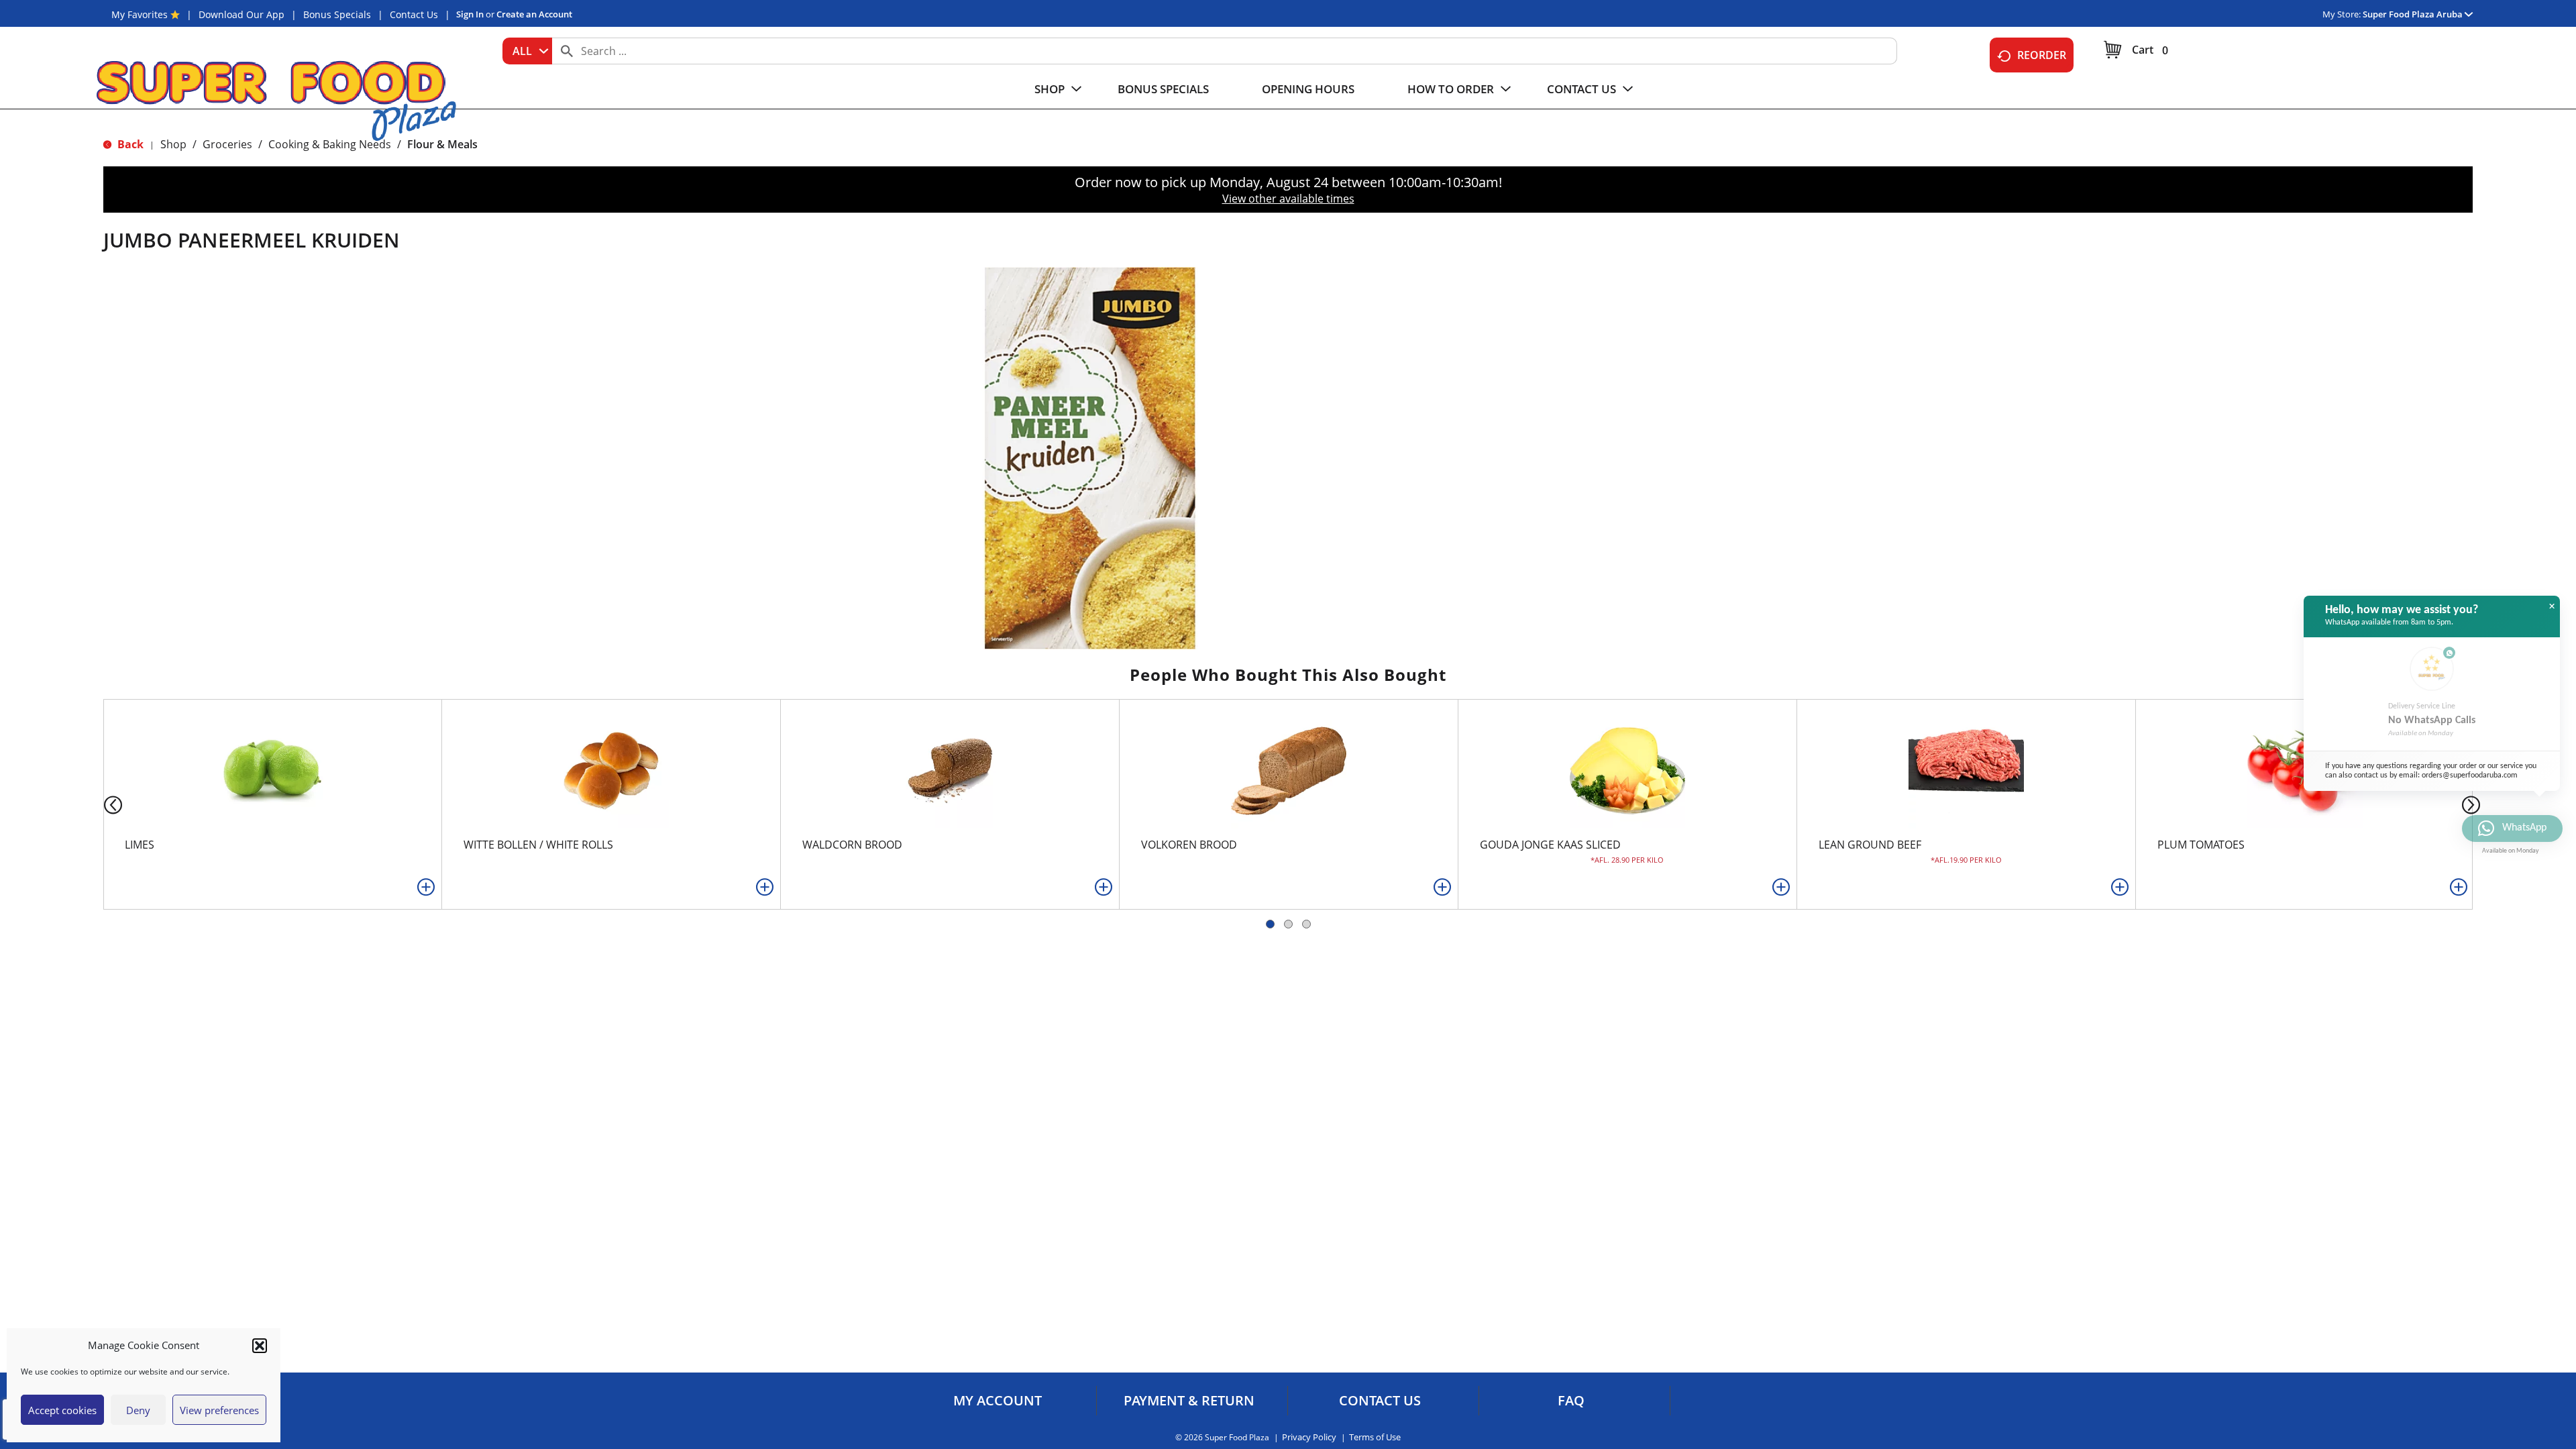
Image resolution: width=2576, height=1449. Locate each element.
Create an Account (534, 14)
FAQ (1571, 1401)
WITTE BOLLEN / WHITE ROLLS (538, 845)
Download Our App (241, 14)
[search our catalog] (567, 51)
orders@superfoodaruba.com (2470, 775)
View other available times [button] (1288, 199)
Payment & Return (1189, 1401)
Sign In (470, 14)
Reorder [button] (2042, 55)
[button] (260, 1346)
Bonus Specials (337, 14)
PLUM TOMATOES (2201, 845)
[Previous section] (102, 804)
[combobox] (527, 51)
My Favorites (140, 14)
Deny (138, 1410)
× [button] (2552, 606)
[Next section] (2474, 804)
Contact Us (414, 14)
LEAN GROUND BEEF (1870, 845)
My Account (998, 1401)
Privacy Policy (1309, 1437)
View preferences (219, 1410)
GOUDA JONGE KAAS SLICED (1550, 845)
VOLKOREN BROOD (1189, 845)
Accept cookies (62, 1410)
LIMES (140, 845)
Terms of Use (1375, 1437)
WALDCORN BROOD (852, 845)
